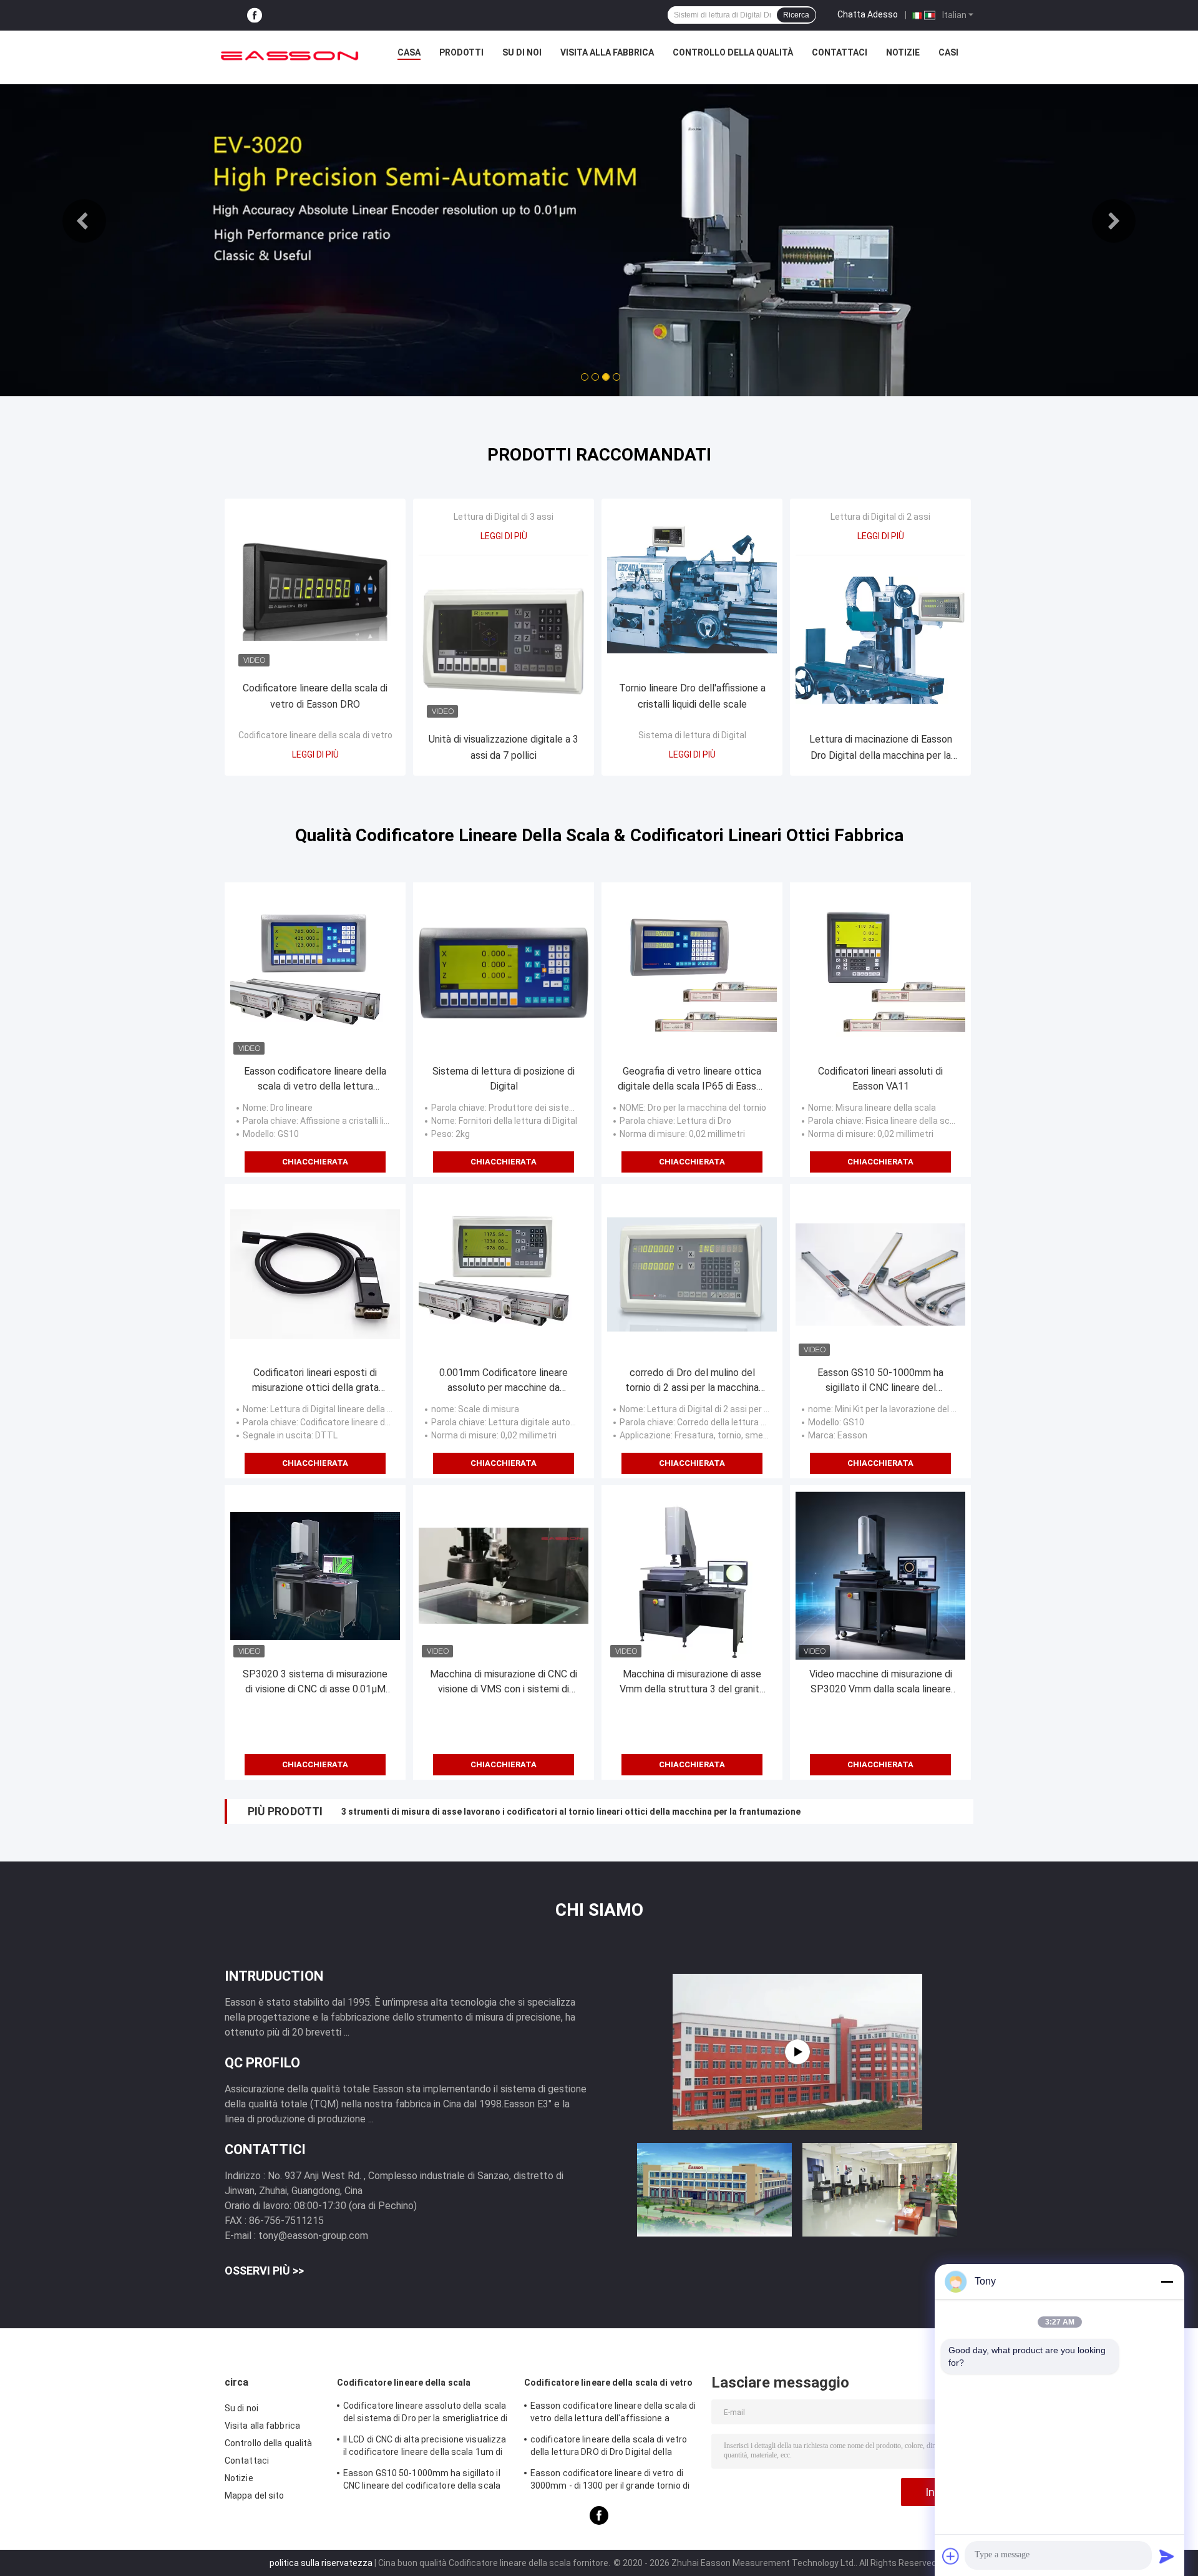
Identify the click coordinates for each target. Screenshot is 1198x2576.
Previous (84, 221)
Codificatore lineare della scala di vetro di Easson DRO (315, 696)
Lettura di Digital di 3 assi (504, 517)
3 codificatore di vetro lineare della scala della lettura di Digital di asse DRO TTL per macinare (537, 1812)
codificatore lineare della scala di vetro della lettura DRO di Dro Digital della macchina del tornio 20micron (609, 2447)
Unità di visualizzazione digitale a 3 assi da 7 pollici (504, 747)
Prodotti (461, 52)
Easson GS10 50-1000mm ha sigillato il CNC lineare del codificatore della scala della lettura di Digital (881, 1381)
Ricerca (796, 15)
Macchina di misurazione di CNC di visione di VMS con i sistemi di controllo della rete (504, 1682)
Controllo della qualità (733, 52)
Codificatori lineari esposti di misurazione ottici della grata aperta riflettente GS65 (315, 1381)
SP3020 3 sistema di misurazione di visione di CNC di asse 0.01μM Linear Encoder (315, 1682)
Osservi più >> (264, 2271)
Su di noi (522, 52)
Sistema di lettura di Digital (692, 735)
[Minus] (1167, 2281)
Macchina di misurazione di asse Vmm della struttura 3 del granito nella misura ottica (692, 1682)
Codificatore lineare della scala (404, 2383)
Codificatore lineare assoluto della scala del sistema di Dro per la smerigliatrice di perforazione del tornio (425, 2414)
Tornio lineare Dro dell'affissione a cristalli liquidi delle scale (692, 696)
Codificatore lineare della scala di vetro (315, 735)
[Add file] (951, 2556)
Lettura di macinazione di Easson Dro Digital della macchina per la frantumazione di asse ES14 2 (881, 749)
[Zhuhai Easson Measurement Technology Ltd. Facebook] (255, 15)
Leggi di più (315, 754)
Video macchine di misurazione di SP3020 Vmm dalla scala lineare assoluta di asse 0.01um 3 (881, 1682)
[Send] (1167, 2556)
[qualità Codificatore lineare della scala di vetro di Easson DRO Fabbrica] (315, 589)
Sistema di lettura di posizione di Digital (504, 1079)
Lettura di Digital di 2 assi (880, 517)
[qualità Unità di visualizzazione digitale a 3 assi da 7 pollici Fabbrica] (504, 640)
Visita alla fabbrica (607, 52)
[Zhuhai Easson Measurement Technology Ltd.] (290, 56)
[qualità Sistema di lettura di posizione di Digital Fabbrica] (504, 973)
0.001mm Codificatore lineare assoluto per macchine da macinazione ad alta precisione (504, 1381)
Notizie (903, 52)
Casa (409, 52)
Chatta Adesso (868, 14)
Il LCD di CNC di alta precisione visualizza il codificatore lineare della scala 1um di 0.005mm (425, 2447)
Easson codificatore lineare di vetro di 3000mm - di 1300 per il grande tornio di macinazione (610, 2481)
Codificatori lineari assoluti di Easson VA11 (880, 1079)
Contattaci (840, 52)
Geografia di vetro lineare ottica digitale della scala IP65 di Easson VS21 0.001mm (692, 1080)
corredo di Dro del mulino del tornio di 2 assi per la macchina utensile (692, 1381)
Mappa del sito (254, 2495)
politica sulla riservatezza (321, 2563)
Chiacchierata (315, 1162)
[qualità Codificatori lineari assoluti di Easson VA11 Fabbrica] (880, 973)
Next (1114, 221)
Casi (948, 52)
